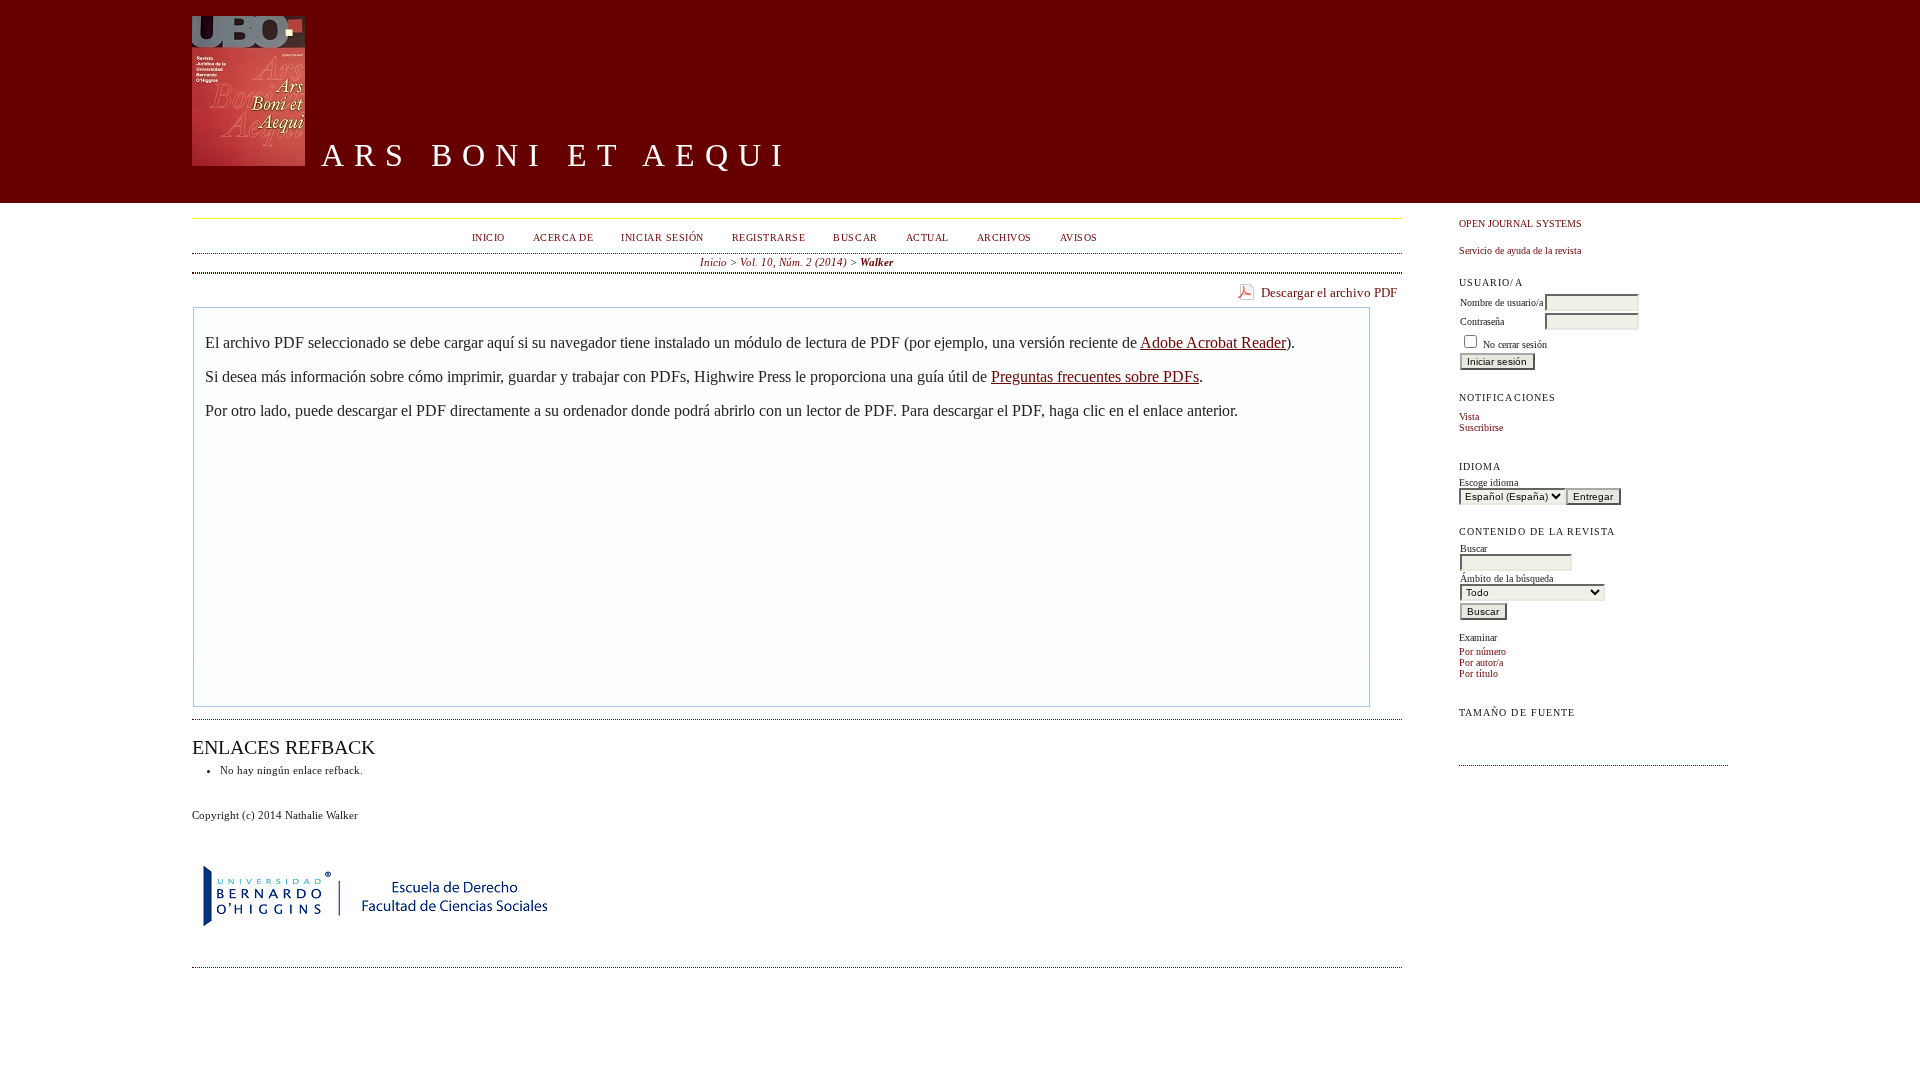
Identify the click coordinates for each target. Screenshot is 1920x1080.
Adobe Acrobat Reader (1213, 342)
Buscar (855, 237)
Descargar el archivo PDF (1329, 292)
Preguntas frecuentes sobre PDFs (1095, 376)
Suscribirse (1481, 427)
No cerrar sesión (1515, 344)
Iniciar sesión (662, 237)
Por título (1478, 673)
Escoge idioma (1488, 482)
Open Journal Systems (1520, 223)
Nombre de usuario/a (1501, 302)
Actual (927, 237)
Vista (1469, 416)
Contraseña (1482, 321)
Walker (876, 262)
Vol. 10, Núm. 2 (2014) (793, 262)
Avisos (1079, 237)
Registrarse (769, 237)
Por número (1482, 651)
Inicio (488, 237)
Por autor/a (1481, 662)
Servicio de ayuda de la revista (1520, 250)
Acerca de (563, 237)
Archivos (1004, 237)
